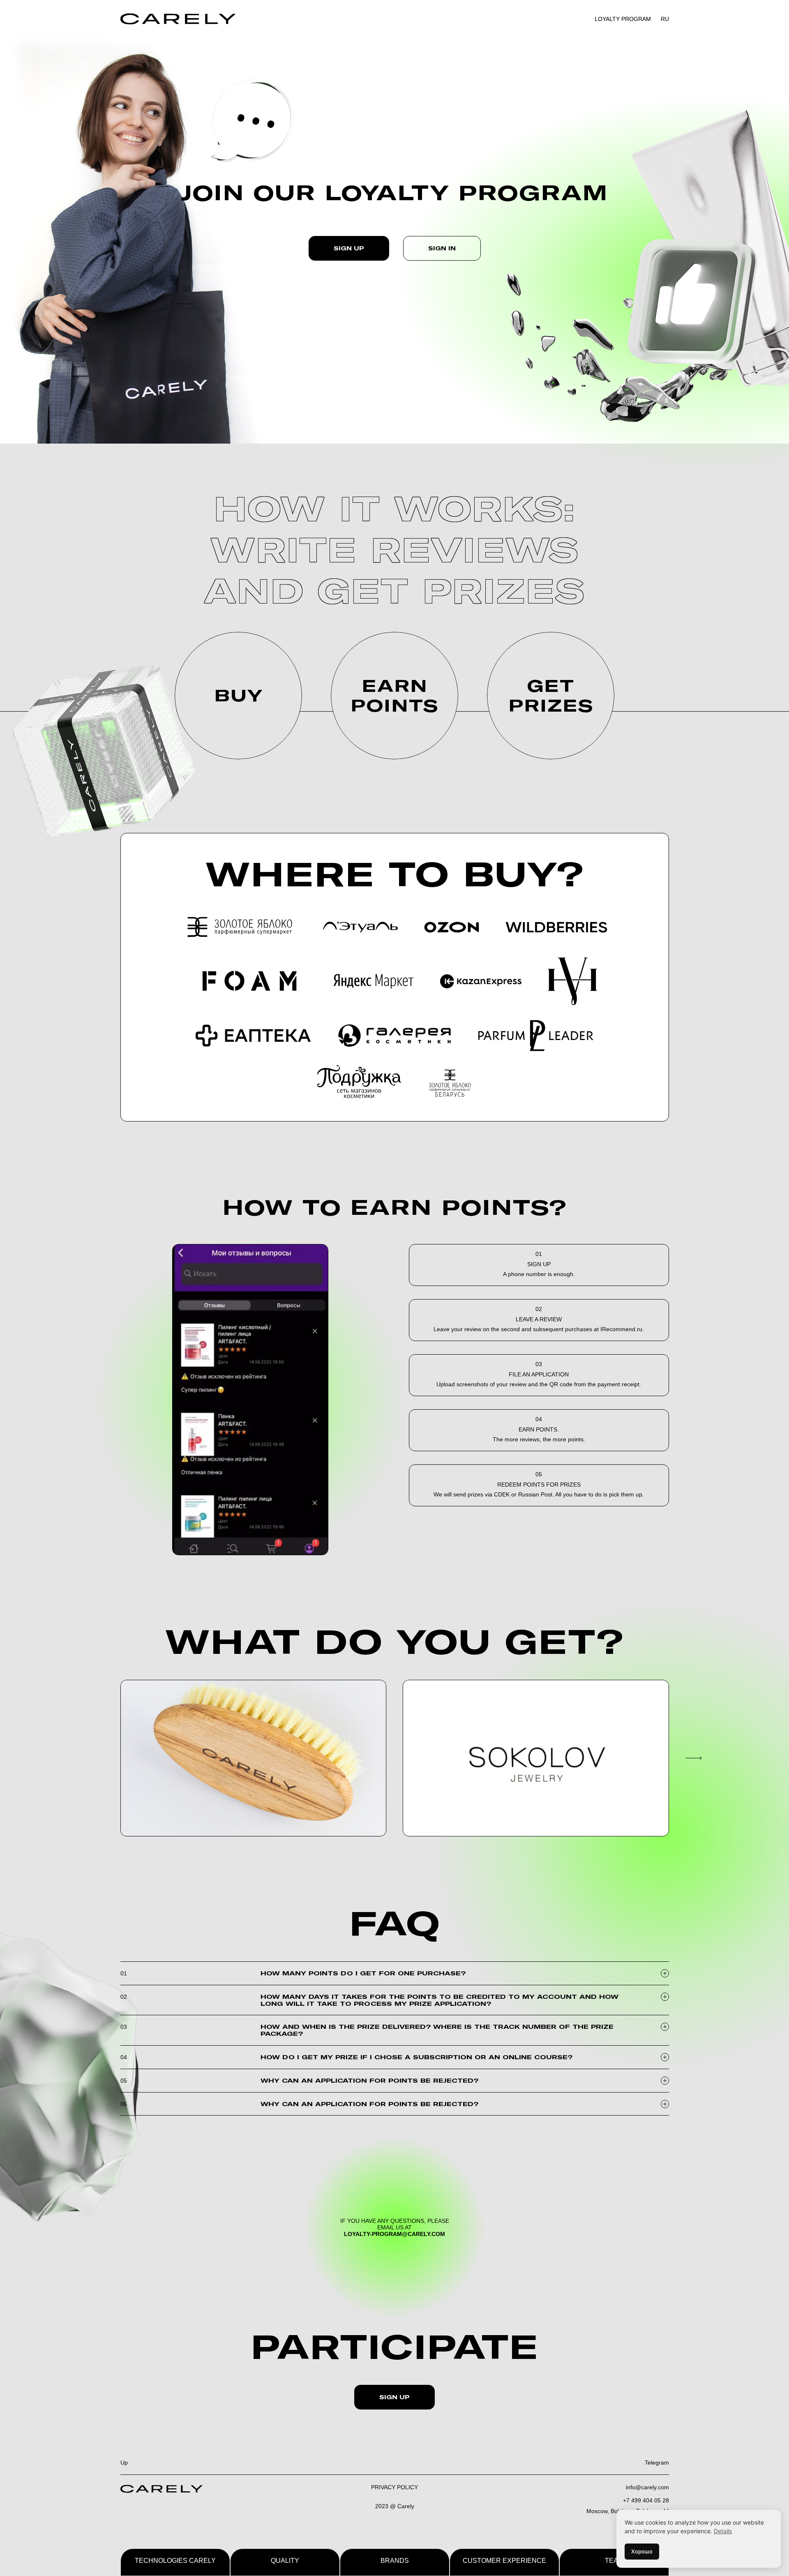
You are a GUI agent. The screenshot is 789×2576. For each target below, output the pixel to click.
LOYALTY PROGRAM (623, 19)
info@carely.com (647, 2487)
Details (723, 2531)
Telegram (657, 2463)
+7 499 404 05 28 (646, 2500)
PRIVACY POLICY (394, 2487)
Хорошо (642, 2551)
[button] (690, 1758)
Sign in (442, 248)
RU (665, 19)
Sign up (349, 248)
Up (124, 2463)
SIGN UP (394, 2397)
